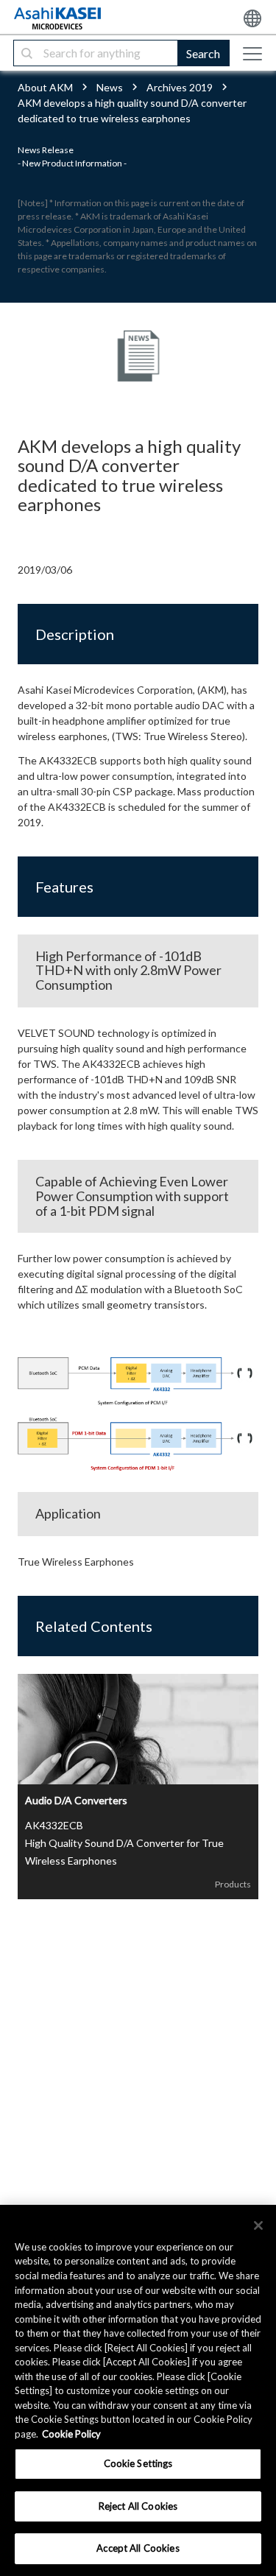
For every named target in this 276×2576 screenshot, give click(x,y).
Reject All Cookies (138, 2506)
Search (203, 53)
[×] (258, 2225)
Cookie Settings (138, 2463)
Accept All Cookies (138, 2548)
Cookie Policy (71, 2434)
